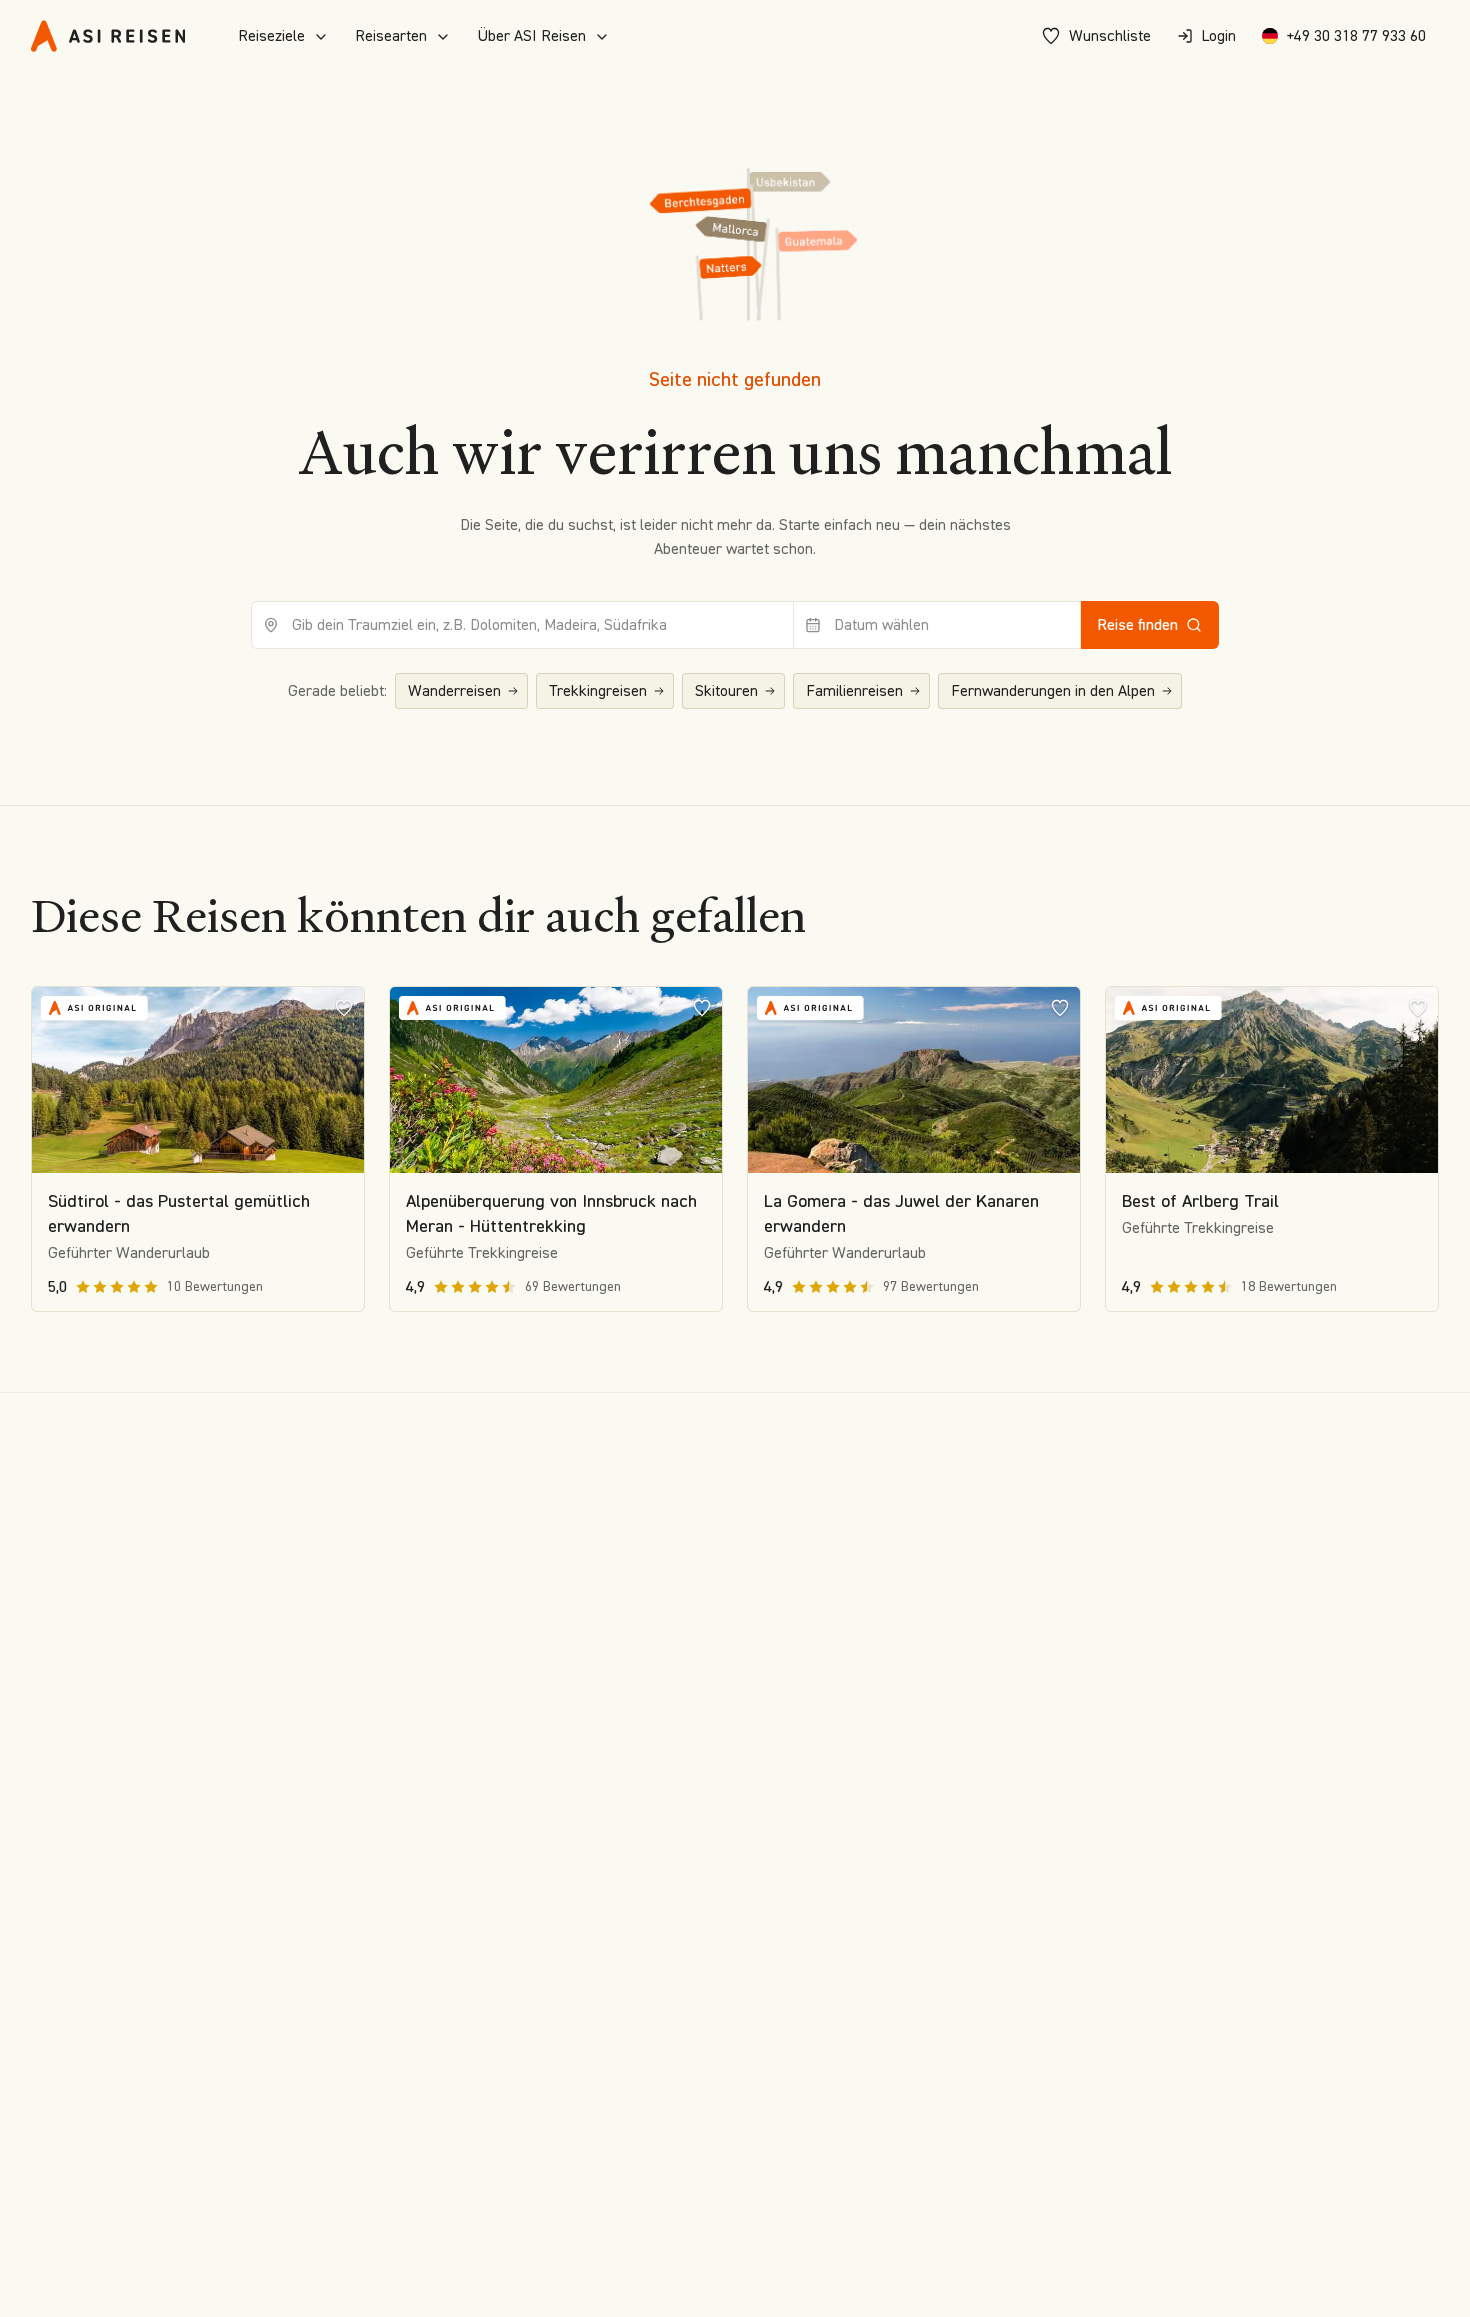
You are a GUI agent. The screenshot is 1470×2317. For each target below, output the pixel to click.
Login (1218, 35)
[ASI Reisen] (108, 36)
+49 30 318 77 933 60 (1356, 35)
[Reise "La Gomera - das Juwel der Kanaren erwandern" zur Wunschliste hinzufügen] (1060, 1007)
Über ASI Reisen (531, 35)
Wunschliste (1110, 35)
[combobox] (522, 625)
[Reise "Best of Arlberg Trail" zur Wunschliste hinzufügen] (1418, 1007)
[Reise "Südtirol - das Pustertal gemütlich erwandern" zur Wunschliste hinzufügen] (344, 1007)
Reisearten (391, 35)
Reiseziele (271, 35)
